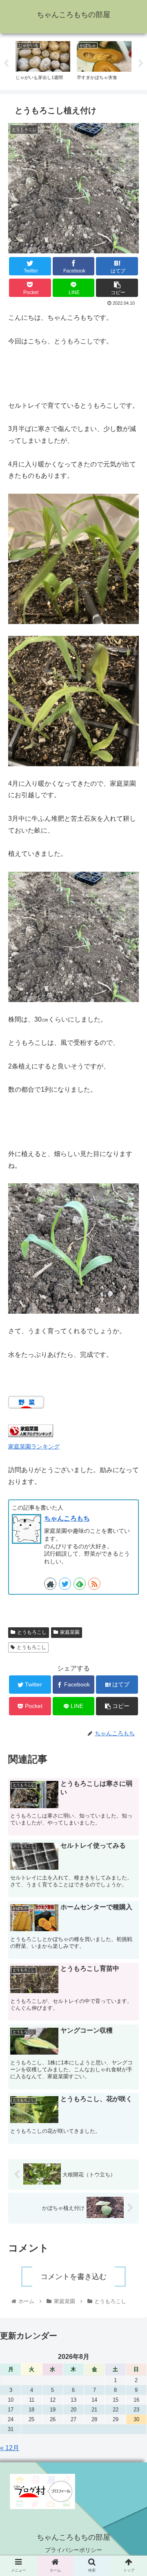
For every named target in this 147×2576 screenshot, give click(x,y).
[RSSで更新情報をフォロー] (94, 1584)
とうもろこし (32, 1632)
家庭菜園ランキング (34, 1446)
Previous (6, 64)
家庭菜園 (70, 1632)
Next (141, 64)
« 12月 (10, 2448)
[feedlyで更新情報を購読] (80, 1584)
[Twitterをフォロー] (65, 1584)
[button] (131, 1417)
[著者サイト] (50, 1584)
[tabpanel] (43, 62)
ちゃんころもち (67, 1518)
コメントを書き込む (73, 2277)
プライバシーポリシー (73, 2550)
